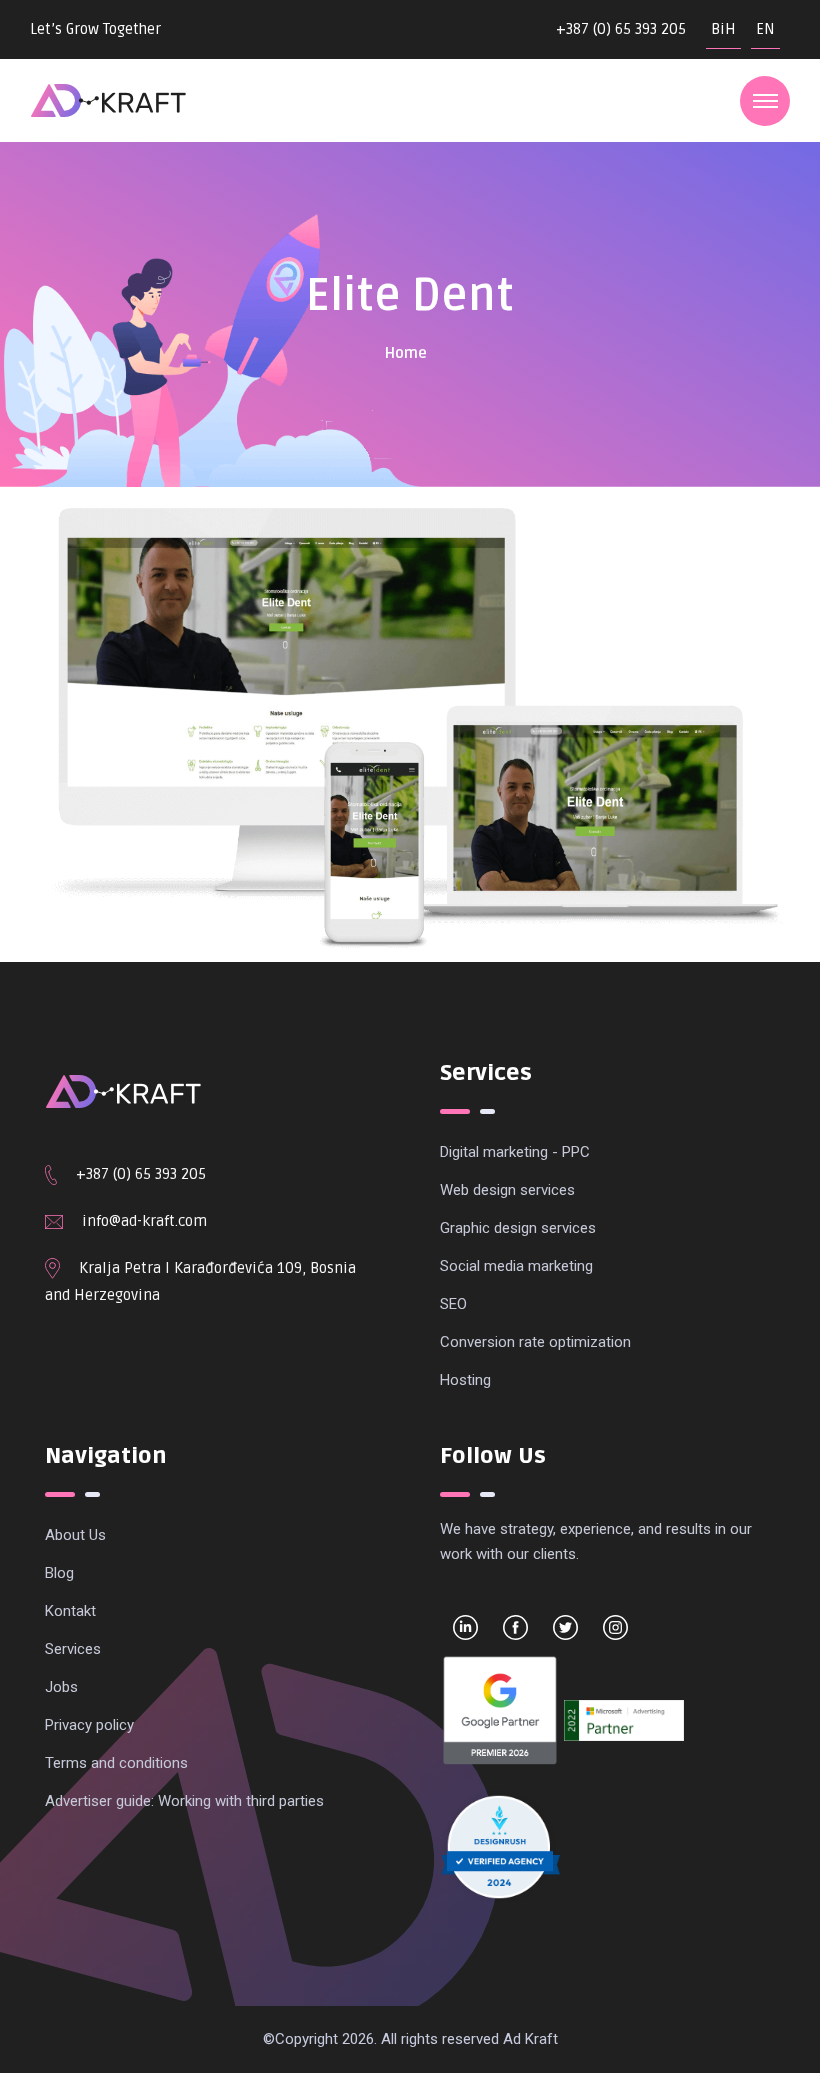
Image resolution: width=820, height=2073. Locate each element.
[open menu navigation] (765, 101)
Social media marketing (516, 1266)
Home (406, 353)
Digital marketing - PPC (515, 1152)
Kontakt (70, 1611)
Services (73, 1649)
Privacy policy (89, 1725)
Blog (59, 1573)
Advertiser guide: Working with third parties (184, 1801)
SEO (453, 1304)
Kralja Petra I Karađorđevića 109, (194, 1268)
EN (765, 29)
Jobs (61, 1687)
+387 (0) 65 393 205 (621, 29)
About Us (75, 1535)
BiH (723, 29)
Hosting (465, 1380)
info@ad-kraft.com (144, 1221)
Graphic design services (518, 1228)
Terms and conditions (116, 1763)
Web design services (507, 1190)
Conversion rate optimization (535, 1342)
